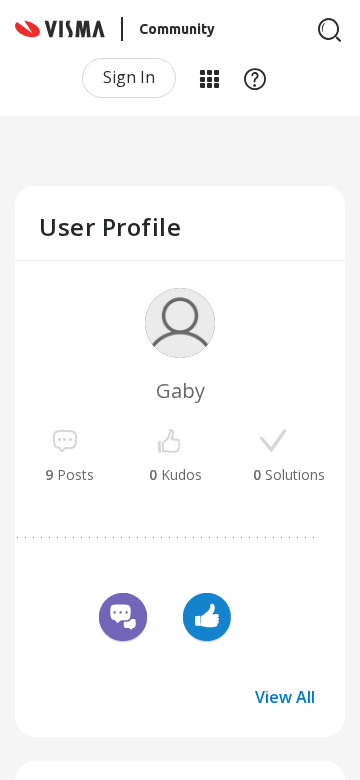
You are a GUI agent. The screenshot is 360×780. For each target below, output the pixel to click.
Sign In (129, 77)
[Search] (330, 30)
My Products (209, 78)
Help (255, 78)
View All (285, 697)
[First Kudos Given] (207, 620)
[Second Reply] (123, 620)
